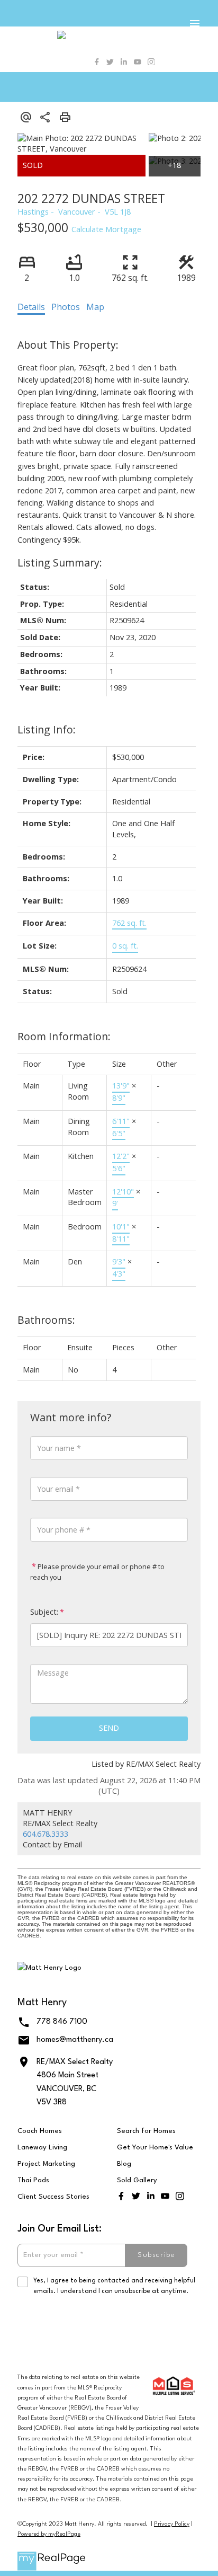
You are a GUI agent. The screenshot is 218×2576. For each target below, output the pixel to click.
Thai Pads (33, 2180)
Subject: (44, 1612)
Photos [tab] (66, 307)
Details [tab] (31, 307)
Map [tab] (95, 307)
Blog (124, 2164)
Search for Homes (146, 2131)
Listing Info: (47, 729)
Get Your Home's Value (155, 2148)
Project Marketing (46, 2164)
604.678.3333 (46, 1834)
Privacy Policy (172, 2524)
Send (109, 1728)
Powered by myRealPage (49, 2534)
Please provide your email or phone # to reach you (97, 1572)
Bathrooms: (46, 1320)
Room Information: (64, 1036)
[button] (97, 62)
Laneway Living (42, 2148)
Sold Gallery (137, 2180)
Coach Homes (40, 2131)
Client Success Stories (53, 2197)
